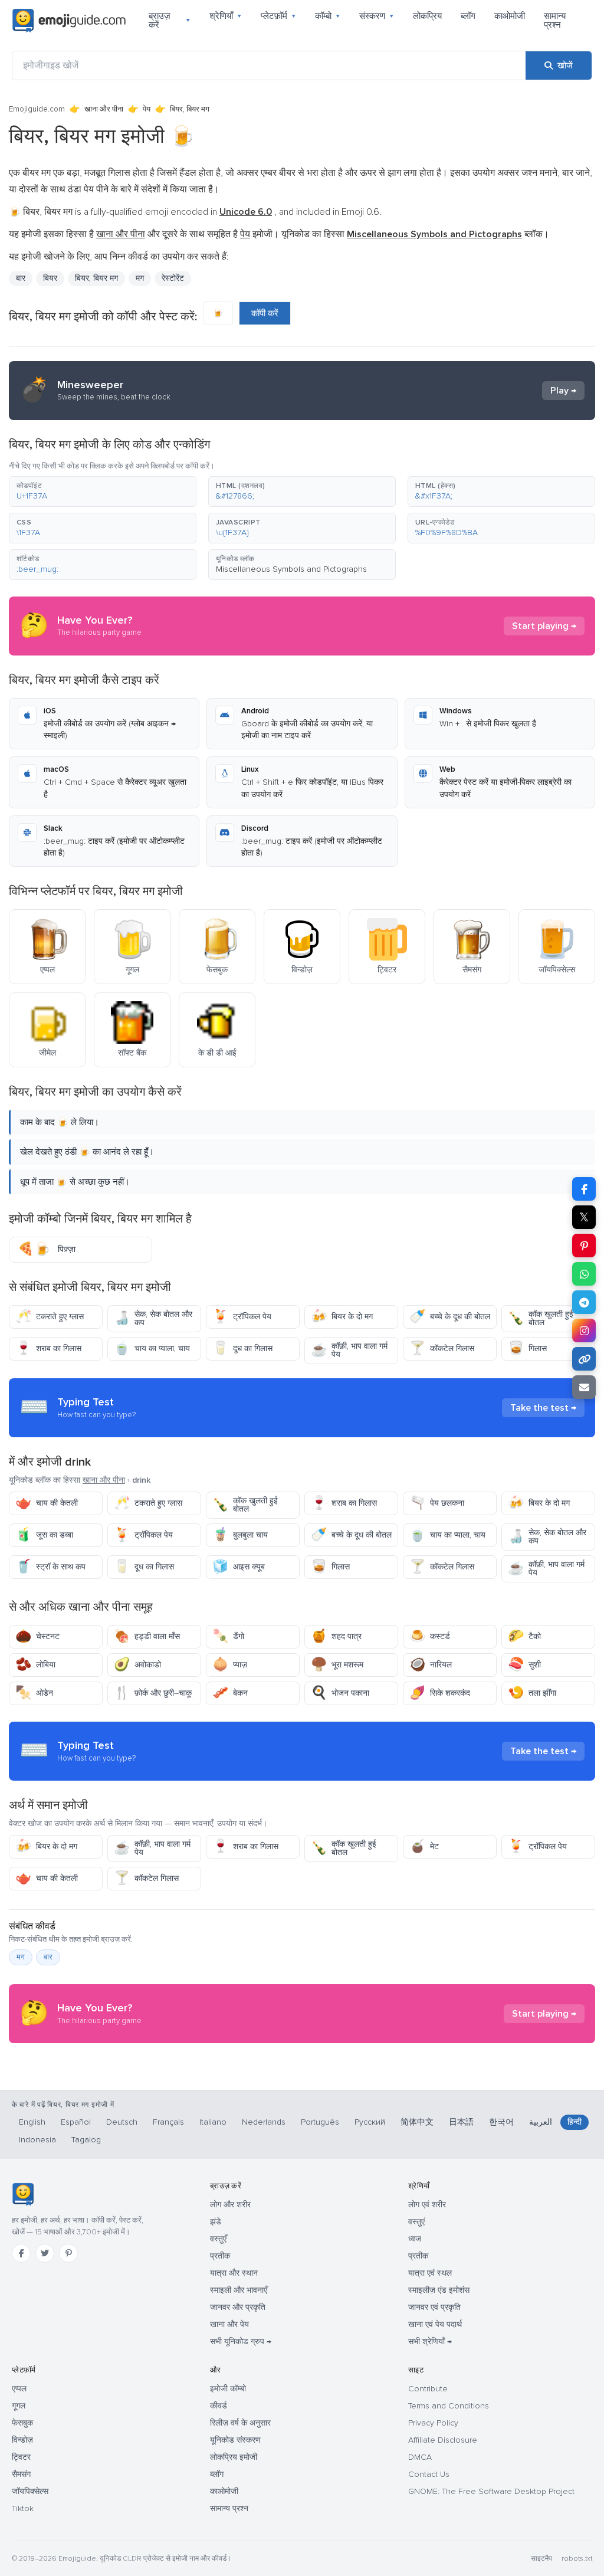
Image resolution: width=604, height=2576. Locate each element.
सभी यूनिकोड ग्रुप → (241, 2341)
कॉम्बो (328, 16)
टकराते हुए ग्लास (50, 1317)
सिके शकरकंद (440, 1693)
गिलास (527, 1348)
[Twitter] (45, 2253)
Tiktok (23, 2508)
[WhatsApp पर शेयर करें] (584, 1274)
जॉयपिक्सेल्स (30, 2491)
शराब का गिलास (48, 1348)
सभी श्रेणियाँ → (430, 2341)
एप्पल (19, 2389)
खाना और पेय (229, 2324)
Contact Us (429, 2474)
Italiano (213, 2122)
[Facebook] (21, 2253)
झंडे (216, 2222)
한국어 (501, 2122)
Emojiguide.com (37, 109)
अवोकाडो (137, 1665)
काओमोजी (510, 16)
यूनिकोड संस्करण (235, 2440)
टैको (524, 1636)
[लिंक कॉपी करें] (584, 1359)
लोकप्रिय (427, 16)
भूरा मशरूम (337, 1665)
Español (76, 2122)
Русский (370, 2122)
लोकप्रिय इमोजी (234, 2457)
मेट (424, 1846)
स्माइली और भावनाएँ (239, 2290)
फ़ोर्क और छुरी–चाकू (153, 1693)
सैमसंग (21, 2474)
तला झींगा (532, 1693)
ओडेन (34, 1693)
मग (21, 1957)
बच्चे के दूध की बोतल (450, 1317)
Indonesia (37, 2140)
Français (168, 2122)
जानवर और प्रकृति (238, 2307)
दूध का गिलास (242, 1348)
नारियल (431, 1665)
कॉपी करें (265, 313)
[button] (103, 491)
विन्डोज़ (22, 2440)
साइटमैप (541, 2559)
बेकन (230, 1693)
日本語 (461, 2122)
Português (320, 2122)
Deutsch (122, 2122)
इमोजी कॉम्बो (228, 2389)
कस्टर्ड (430, 1636)
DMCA (420, 2457)
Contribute (428, 2389)
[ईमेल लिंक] (584, 1387)
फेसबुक (22, 2423)
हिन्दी (575, 2122)
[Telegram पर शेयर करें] (584, 1302)
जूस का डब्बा (44, 1535)
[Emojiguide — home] (69, 21)
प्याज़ (230, 1665)
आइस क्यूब (239, 1567)
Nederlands (264, 2122)
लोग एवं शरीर (427, 2205)
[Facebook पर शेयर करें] (584, 1189)
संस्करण (377, 16)
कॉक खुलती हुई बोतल (541, 1318)
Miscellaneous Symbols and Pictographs (291, 569)
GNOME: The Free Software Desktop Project (491, 2491)
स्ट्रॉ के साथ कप (50, 1567)
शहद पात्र (336, 1636)
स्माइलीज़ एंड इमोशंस (439, 2290)
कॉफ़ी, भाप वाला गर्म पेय (349, 1350)
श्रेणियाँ (226, 16)
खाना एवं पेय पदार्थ (435, 2324)
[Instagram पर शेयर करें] (584, 1330)
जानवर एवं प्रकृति (434, 2307)
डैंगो (228, 1636)
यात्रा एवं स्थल (430, 2273)
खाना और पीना (104, 109)
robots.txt (577, 2559)
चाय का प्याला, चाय (152, 1348)
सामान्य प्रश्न (555, 20)
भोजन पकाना (340, 1693)
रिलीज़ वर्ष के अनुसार (240, 2423)
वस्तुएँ (218, 2239)
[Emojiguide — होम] (23, 2194)
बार (21, 278)
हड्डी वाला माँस (147, 1636)
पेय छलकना (437, 1503)
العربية (541, 2122)
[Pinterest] (68, 2253)
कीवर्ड (219, 2406)
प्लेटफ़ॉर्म (278, 16)
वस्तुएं (416, 2222)
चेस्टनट (37, 1636)
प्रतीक (220, 2256)
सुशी (524, 1665)
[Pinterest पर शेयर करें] (584, 1246)
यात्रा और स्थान (234, 2273)
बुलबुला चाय (240, 1535)
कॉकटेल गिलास (442, 1348)
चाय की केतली (47, 1503)
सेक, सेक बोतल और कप (153, 1318)
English (32, 2122)
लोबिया (35, 1665)
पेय (147, 109)
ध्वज (415, 2239)
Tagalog (86, 2140)
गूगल (19, 2406)
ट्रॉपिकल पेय (242, 1317)
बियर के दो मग (342, 1317)
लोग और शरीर (230, 2205)
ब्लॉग (468, 16)
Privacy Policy (433, 2423)
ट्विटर (21, 2457)
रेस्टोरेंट (173, 278)
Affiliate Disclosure (443, 2440)
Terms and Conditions (449, 2406)
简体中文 (417, 2122)
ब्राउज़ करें (170, 20)
